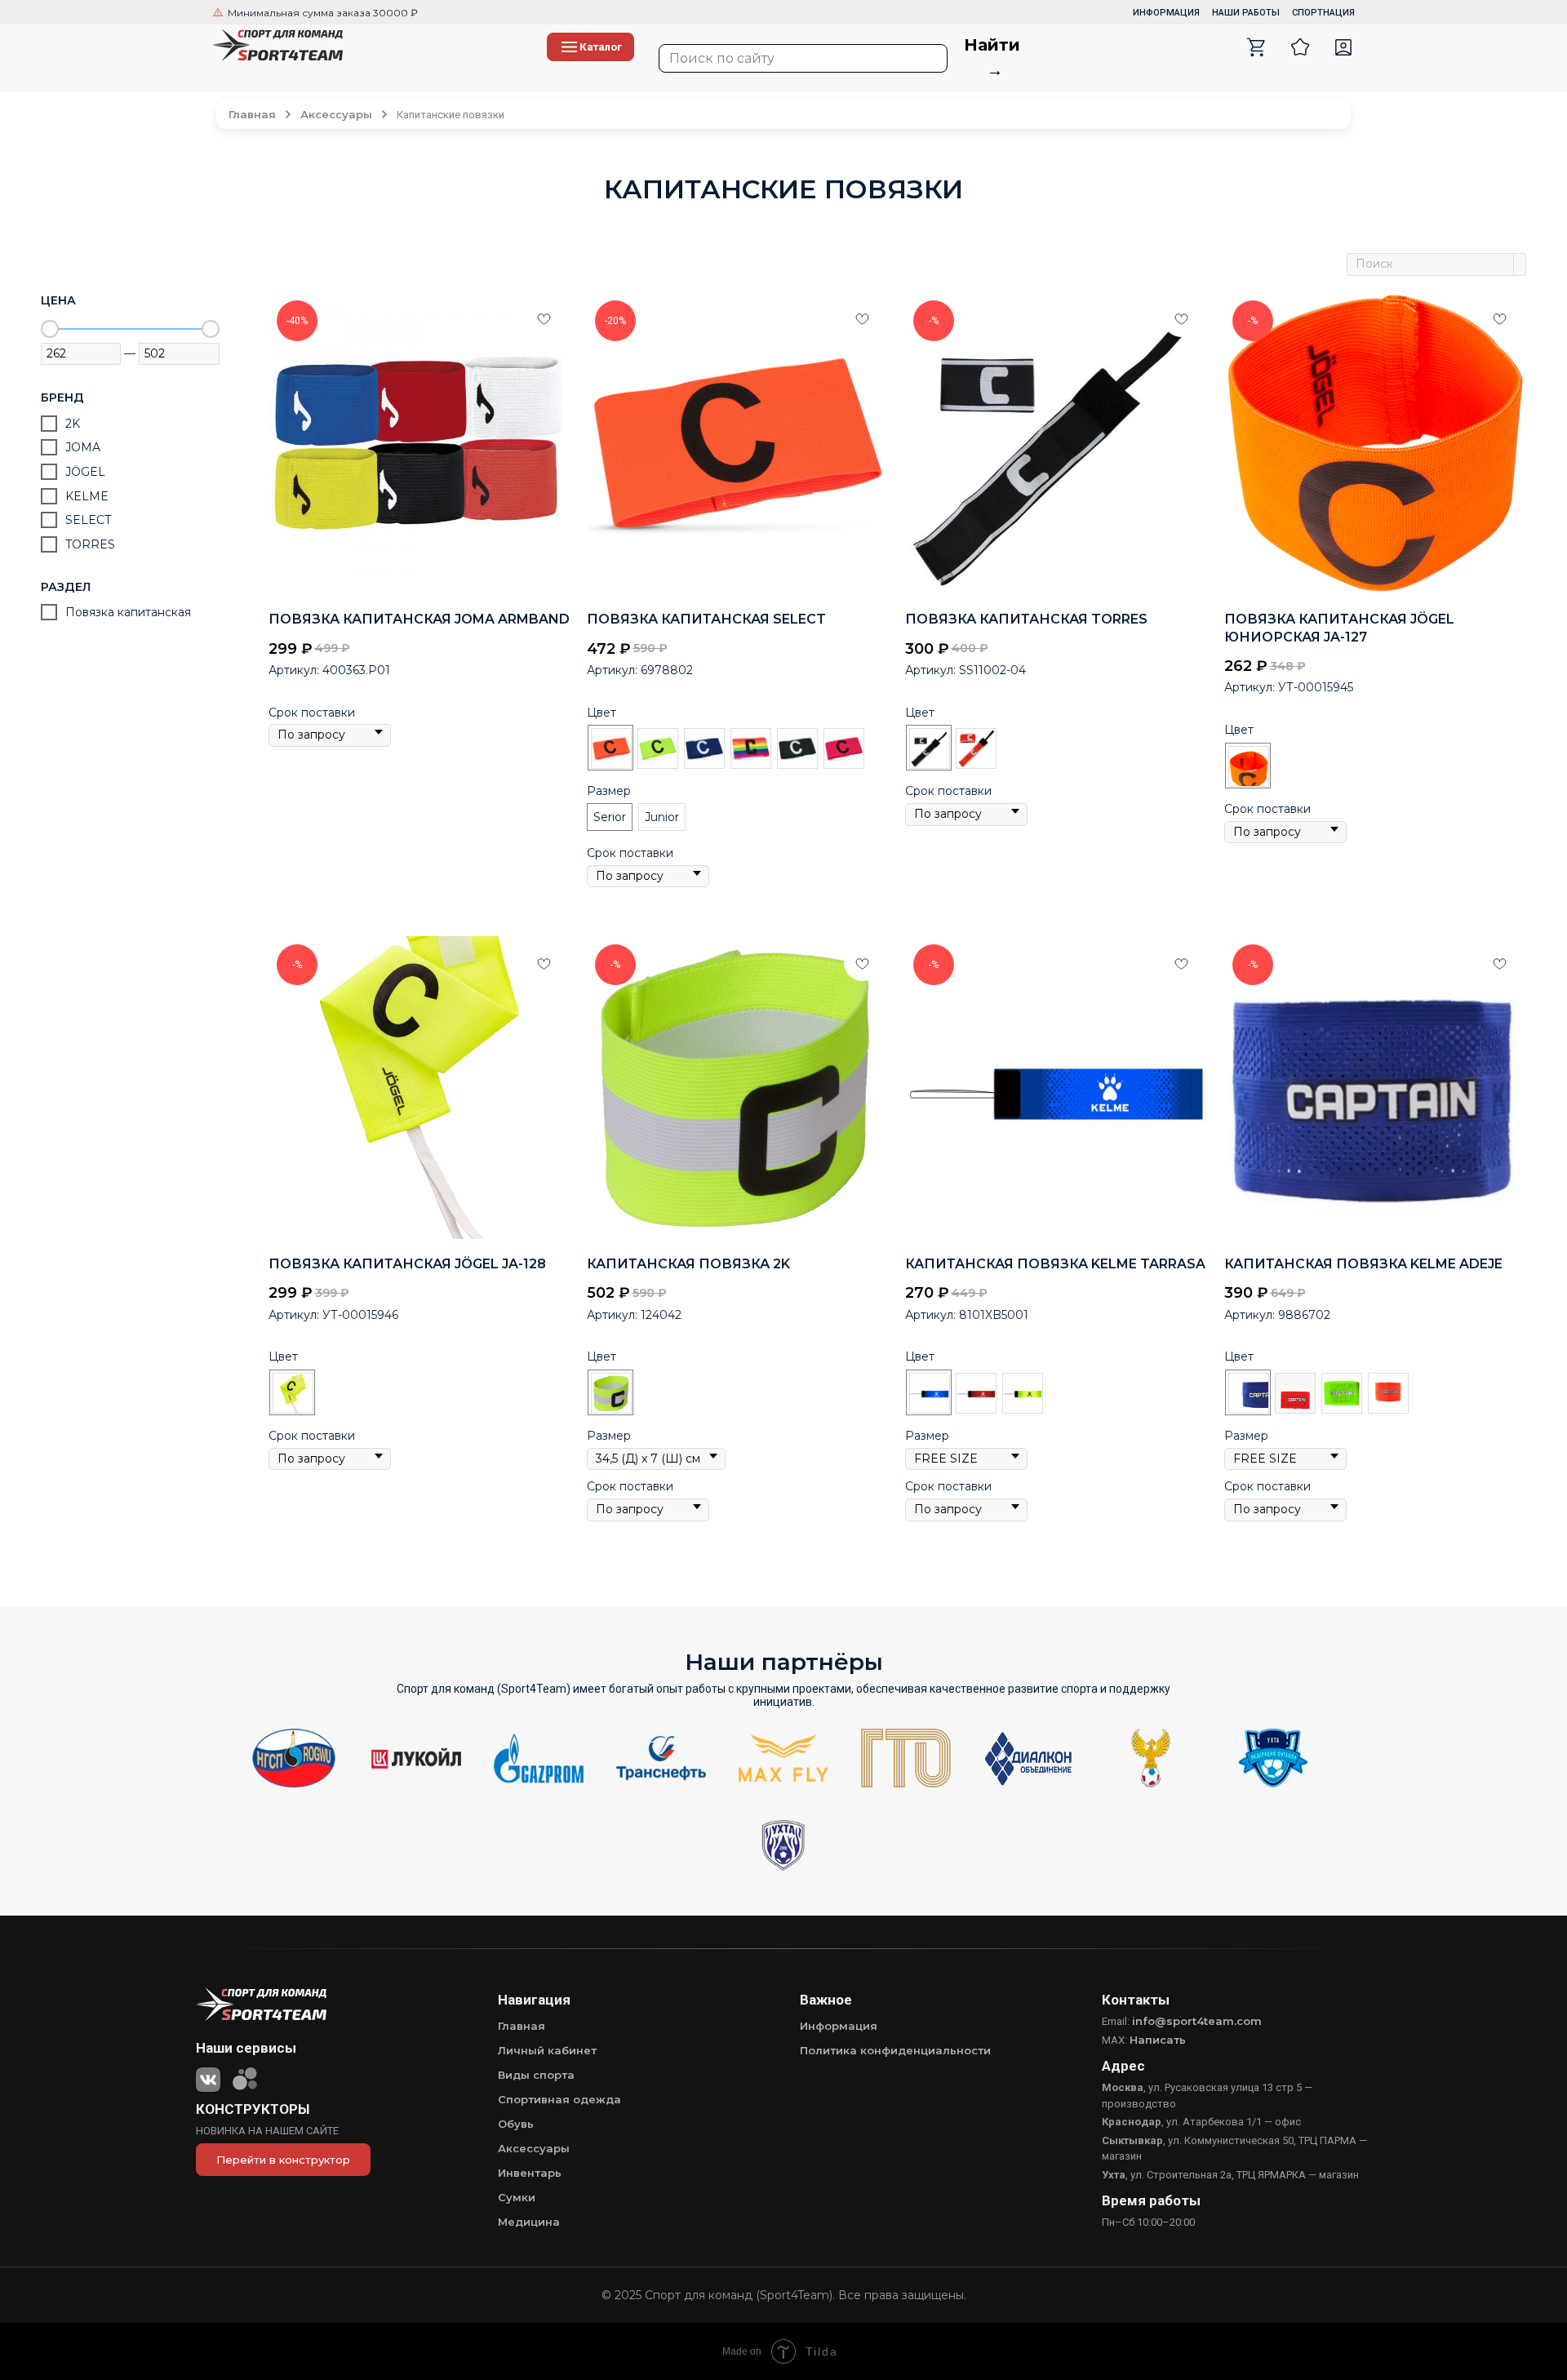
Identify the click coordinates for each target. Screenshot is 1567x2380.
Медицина (529, 2222)
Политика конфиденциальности (895, 2050)
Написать (1158, 2040)
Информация (839, 2026)
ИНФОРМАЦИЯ (1166, 13)
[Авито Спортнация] (245, 2076)
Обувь (516, 2124)
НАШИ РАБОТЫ (1246, 13)
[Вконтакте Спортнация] (208, 2076)
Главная (522, 2026)
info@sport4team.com (1197, 2021)
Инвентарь (530, 2173)
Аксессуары (534, 2148)
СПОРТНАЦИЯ (1323, 13)
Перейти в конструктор (283, 2160)
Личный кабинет (547, 2050)
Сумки (517, 2197)
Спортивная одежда (559, 2099)
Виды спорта (536, 2075)
